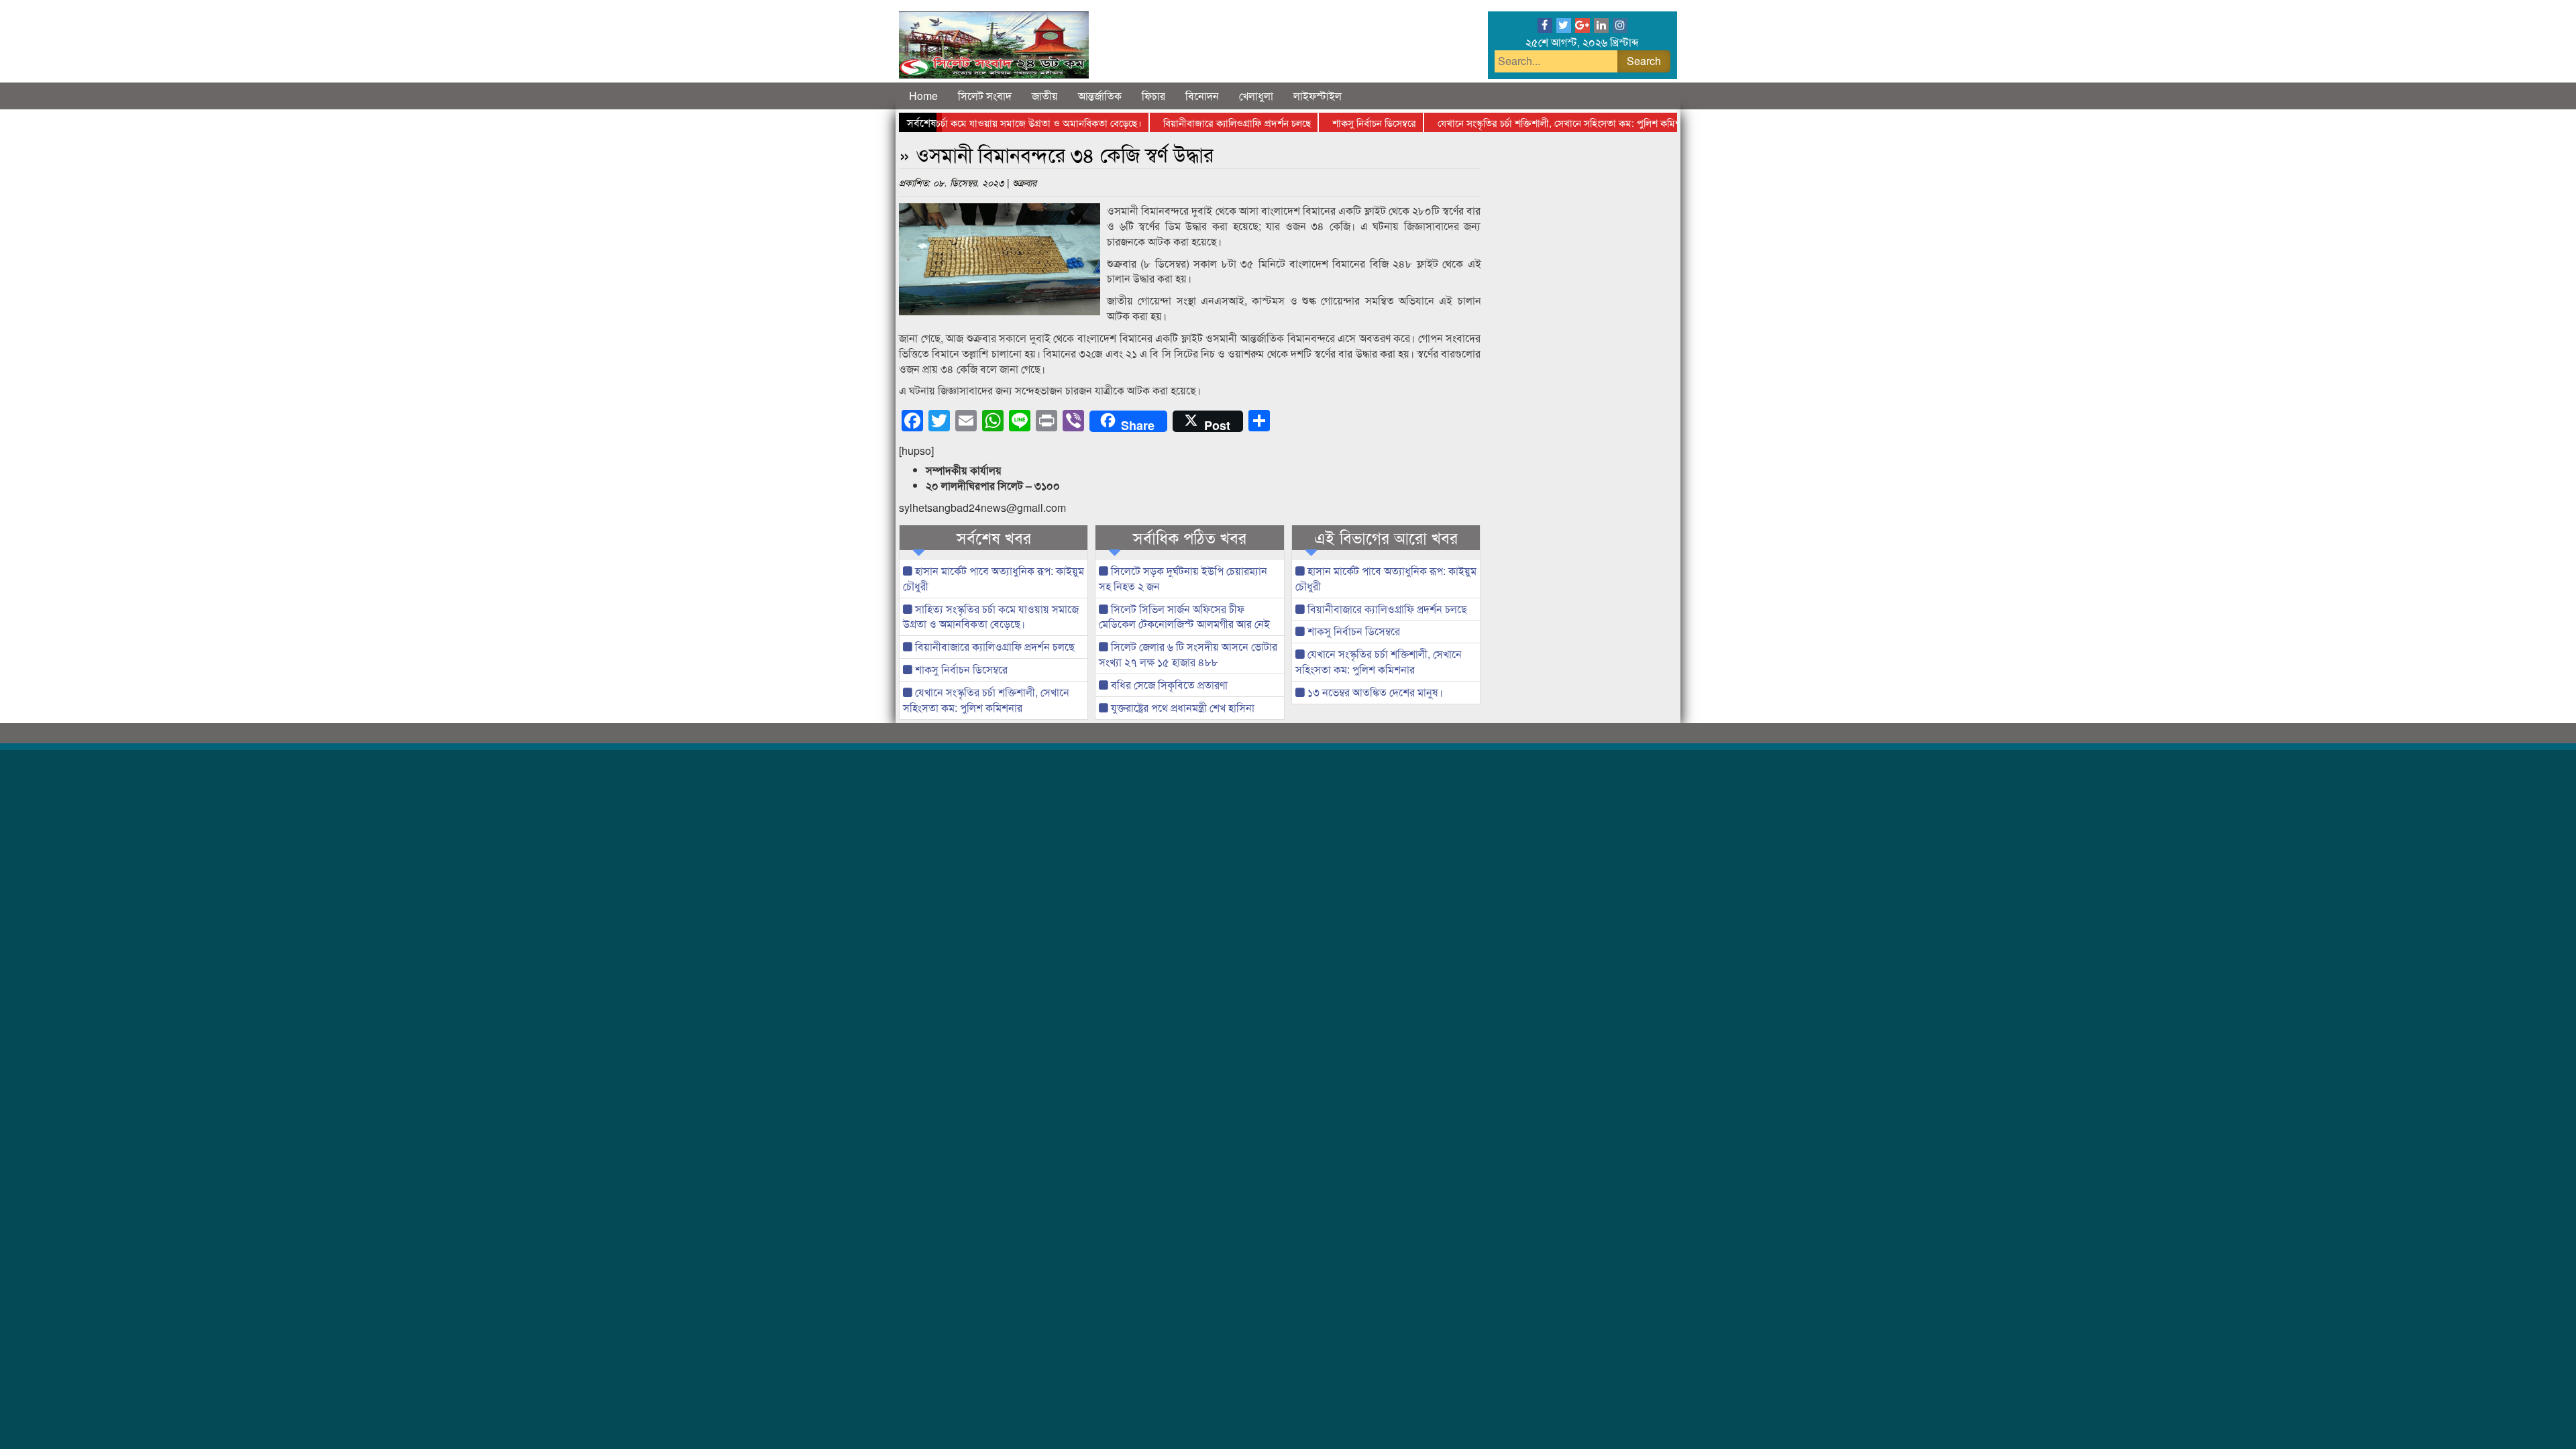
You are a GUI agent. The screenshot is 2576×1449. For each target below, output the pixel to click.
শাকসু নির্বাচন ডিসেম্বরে (1335, 122)
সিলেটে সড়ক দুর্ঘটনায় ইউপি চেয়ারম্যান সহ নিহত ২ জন (1183, 578)
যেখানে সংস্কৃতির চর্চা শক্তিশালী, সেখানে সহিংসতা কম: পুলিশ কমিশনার (1527, 122)
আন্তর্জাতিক (1100, 96)
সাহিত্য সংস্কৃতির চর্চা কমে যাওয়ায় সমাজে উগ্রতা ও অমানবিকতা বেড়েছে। (969, 122)
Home (923, 96)
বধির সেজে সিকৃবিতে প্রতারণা (1168, 685)
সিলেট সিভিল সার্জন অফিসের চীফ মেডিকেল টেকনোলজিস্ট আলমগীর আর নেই (1184, 616)
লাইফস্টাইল (1318, 96)
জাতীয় (1045, 96)
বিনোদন (1202, 96)
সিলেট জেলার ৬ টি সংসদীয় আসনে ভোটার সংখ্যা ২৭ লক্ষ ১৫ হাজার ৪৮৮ (1188, 654)
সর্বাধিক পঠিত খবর (1190, 537)
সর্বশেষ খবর (994, 537)
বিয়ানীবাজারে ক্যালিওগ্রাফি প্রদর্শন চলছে (1198, 122)
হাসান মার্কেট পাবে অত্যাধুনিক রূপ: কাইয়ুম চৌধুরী (994, 578)
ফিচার (1153, 96)
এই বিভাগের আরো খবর (1386, 537)
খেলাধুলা (1256, 96)
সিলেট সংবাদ (985, 96)
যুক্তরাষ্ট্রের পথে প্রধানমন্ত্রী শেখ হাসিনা (1181, 707)
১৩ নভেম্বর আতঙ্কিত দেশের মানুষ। (1374, 692)
